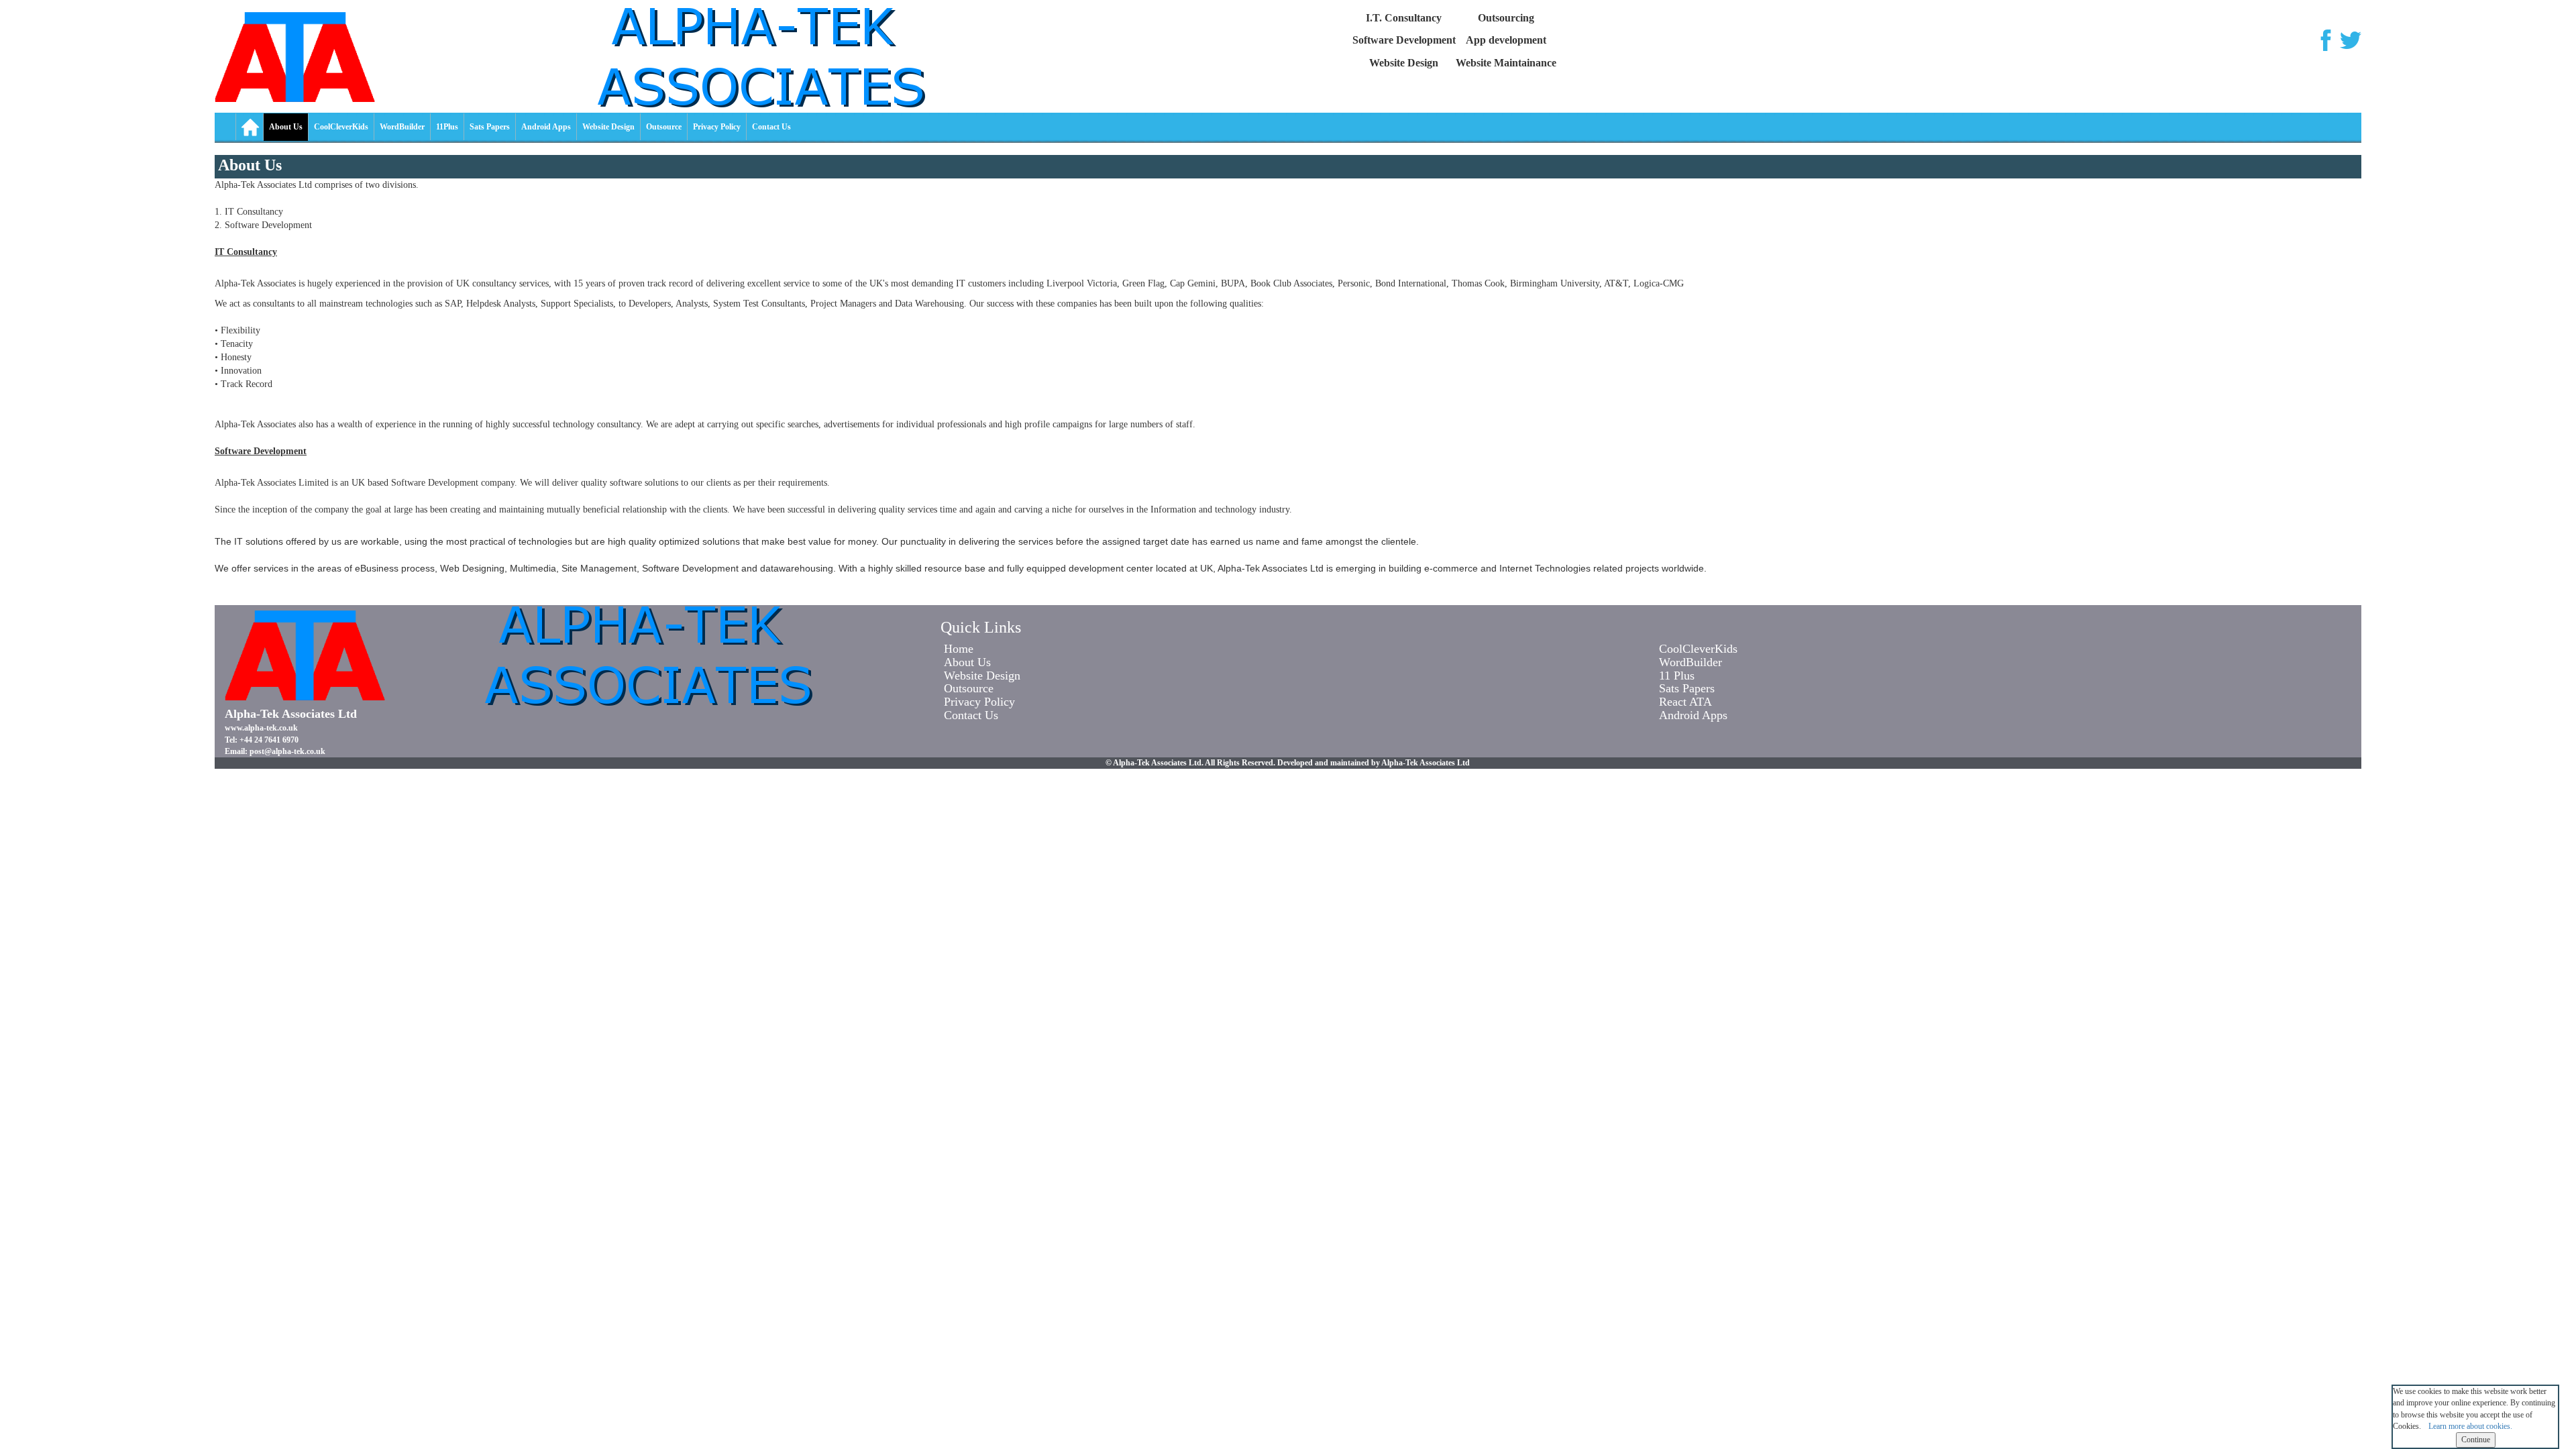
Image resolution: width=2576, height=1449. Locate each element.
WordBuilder (402, 127)
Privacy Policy (717, 127)
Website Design (608, 127)
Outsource (664, 127)
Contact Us (771, 127)
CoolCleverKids (341, 127)
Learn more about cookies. (2470, 1426)
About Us (286, 127)
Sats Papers (490, 127)
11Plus (447, 127)
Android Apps (546, 127)
